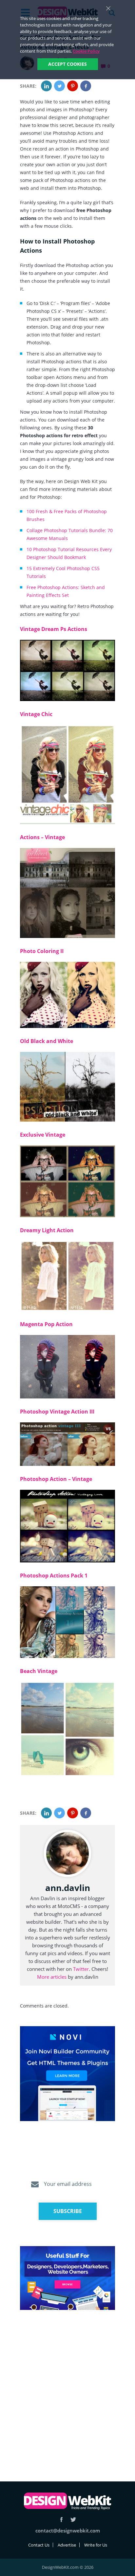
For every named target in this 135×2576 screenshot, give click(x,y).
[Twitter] (59, 86)
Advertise (67, 2545)
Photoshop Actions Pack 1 (54, 1576)
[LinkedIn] (46, 86)
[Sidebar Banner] (67, 2074)
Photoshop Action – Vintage (56, 1479)
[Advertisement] (67, 2388)
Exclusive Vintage (43, 1135)
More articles (52, 1977)
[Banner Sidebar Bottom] (67, 2278)
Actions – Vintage (42, 837)
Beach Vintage (39, 1671)
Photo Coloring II (42, 951)
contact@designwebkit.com (68, 2531)
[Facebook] (86, 86)
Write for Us (96, 2545)
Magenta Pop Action (46, 1324)
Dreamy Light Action (47, 1230)
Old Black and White (47, 1041)
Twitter (81, 1969)
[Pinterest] (73, 86)
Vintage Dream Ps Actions (54, 629)
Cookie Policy (86, 51)
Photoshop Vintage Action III (57, 1412)
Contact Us (39, 2545)
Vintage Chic (36, 714)
